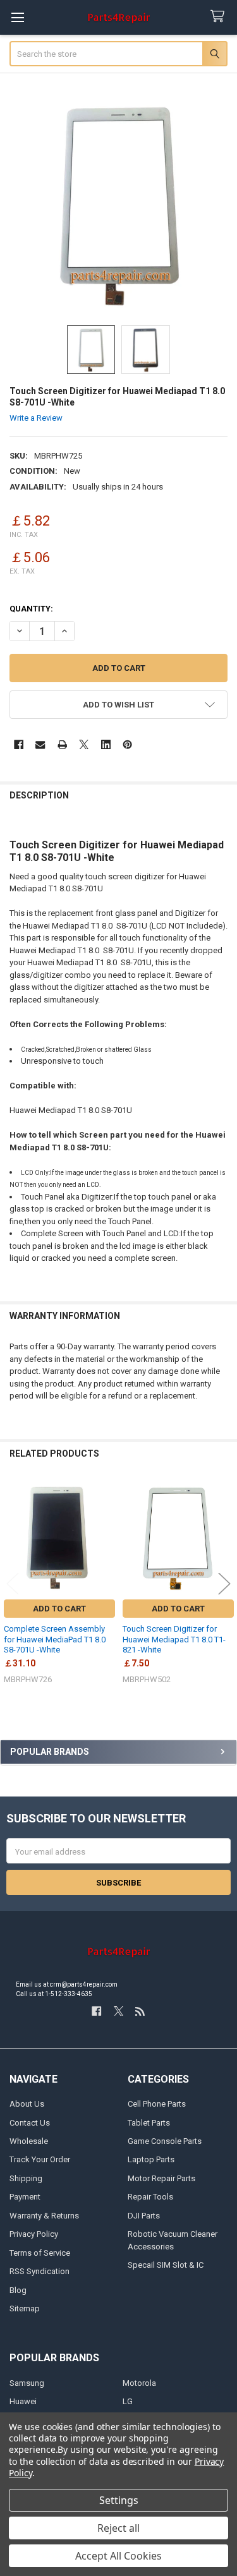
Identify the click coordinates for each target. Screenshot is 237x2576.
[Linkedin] (106, 744)
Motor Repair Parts (161, 2178)
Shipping (26, 2178)
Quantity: (31, 609)
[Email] (40, 744)
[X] (84, 744)
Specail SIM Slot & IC (166, 2265)
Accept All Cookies (118, 2556)
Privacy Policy (34, 2234)
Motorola (139, 2383)
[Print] (62, 744)
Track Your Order (40, 2159)
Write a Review (36, 418)
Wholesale (29, 2141)
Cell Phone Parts (157, 2104)
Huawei (23, 2401)
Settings (119, 2500)
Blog (18, 2290)
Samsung (27, 2383)
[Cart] (220, 17)
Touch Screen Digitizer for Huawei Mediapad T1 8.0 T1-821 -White (174, 1639)
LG (128, 2401)
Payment (25, 2197)
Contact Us (30, 2123)
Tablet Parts (149, 2123)
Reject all (118, 2528)
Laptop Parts (151, 2159)
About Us (27, 2104)
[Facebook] (19, 744)
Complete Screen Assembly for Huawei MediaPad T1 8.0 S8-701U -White (55, 1639)
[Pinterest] (127, 744)
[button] (119, 705)
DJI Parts (144, 2216)
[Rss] (140, 2011)
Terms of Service (40, 2253)
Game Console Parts (165, 2141)
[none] (119, 204)
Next (224, 1584)
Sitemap (25, 2308)
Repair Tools (150, 2197)
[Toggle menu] (17, 17)
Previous (13, 1584)
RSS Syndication (39, 2271)
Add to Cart (59, 1609)
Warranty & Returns (44, 2216)
